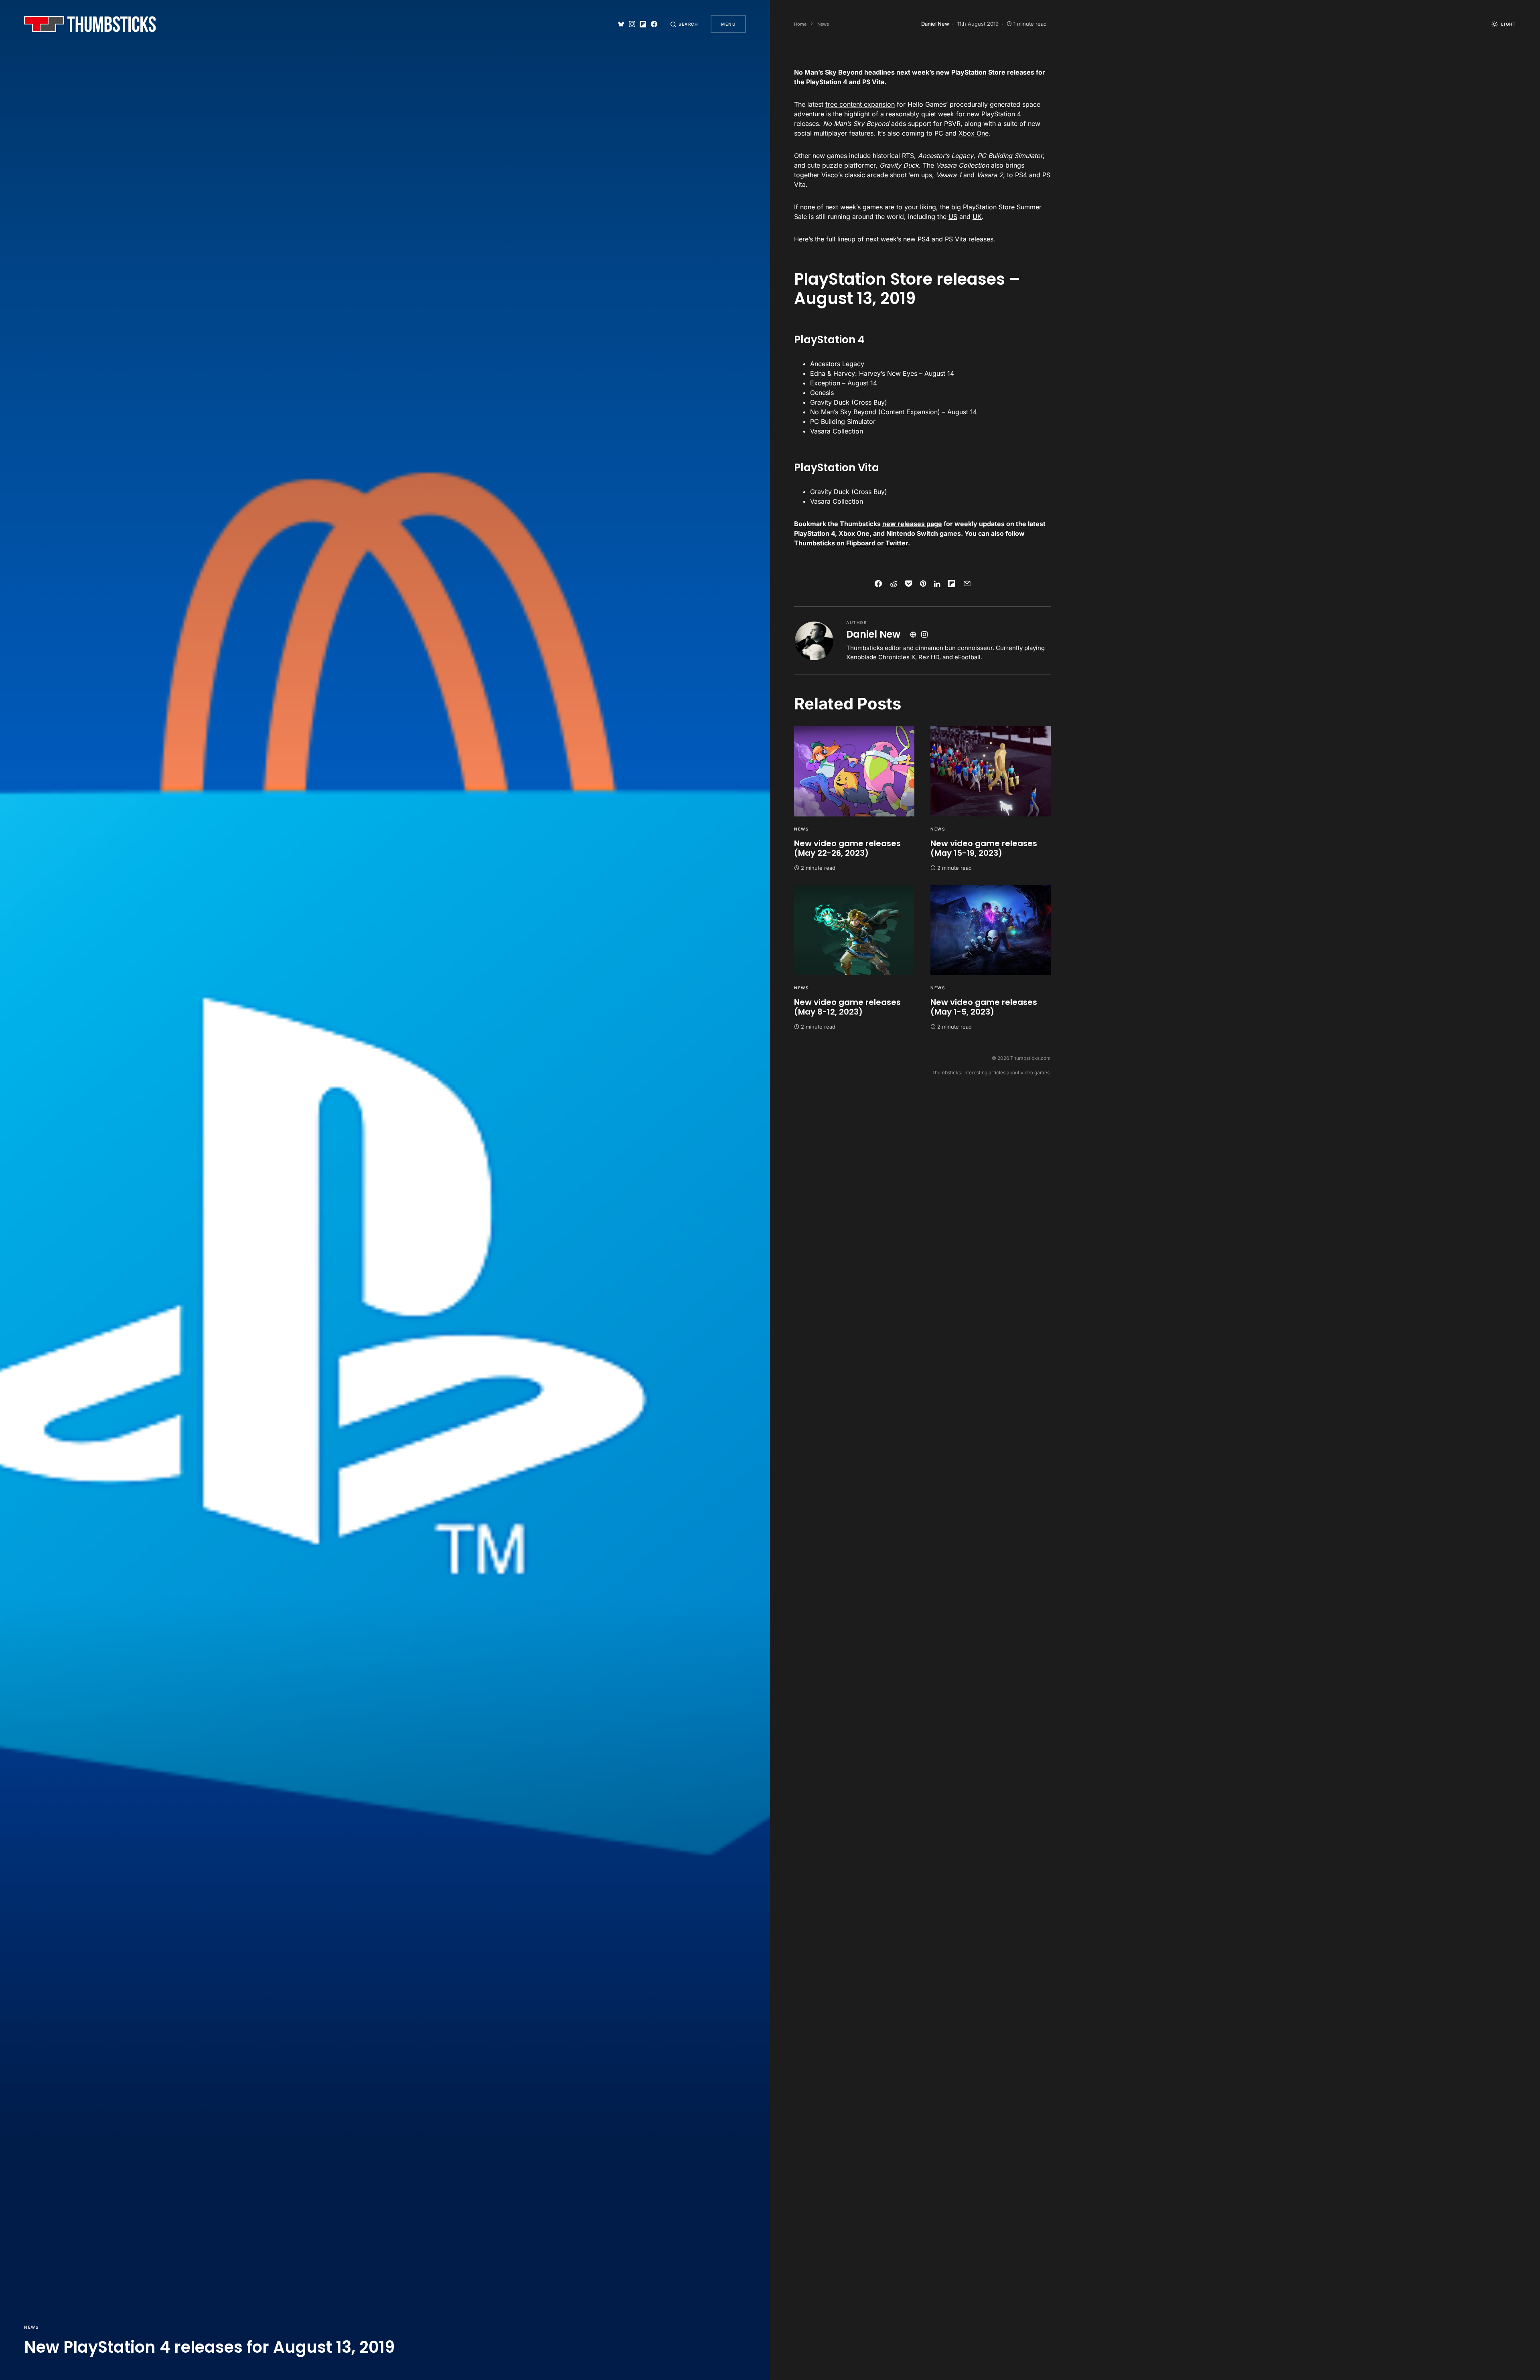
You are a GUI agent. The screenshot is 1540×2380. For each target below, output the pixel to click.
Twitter (897, 543)
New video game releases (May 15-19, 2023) (984, 848)
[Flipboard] (643, 24)
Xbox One (974, 133)
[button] (684, 24)
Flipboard (861, 543)
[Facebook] (654, 24)
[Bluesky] (621, 24)
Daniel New (873, 634)
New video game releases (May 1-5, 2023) (984, 1007)
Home (800, 24)
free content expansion (860, 104)
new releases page (912, 524)
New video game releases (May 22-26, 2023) (847, 848)
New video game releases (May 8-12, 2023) (847, 1007)
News (31, 2327)
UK (977, 217)
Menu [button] (728, 24)
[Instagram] (632, 24)
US (953, 217)
